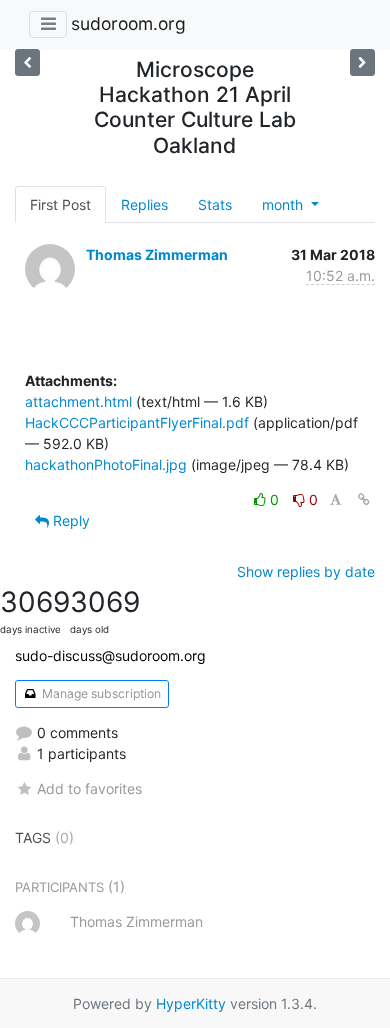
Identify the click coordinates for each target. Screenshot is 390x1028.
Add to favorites (89, 788)
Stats (215, 204)
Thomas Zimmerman (157, 254)
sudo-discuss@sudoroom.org (110, 655)
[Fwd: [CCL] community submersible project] (362, 62)
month (284, 204)
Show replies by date (306, 571)
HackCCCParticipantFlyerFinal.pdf (137, 422)
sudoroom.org (128, 23)
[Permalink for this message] (364, 499)
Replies (144, 204)
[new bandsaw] (27, 62)
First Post (60, 204)
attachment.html (78, 401)
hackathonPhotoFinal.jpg (106, 464)
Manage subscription (100, 693)
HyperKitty (191, 1003)
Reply (69, 520)
